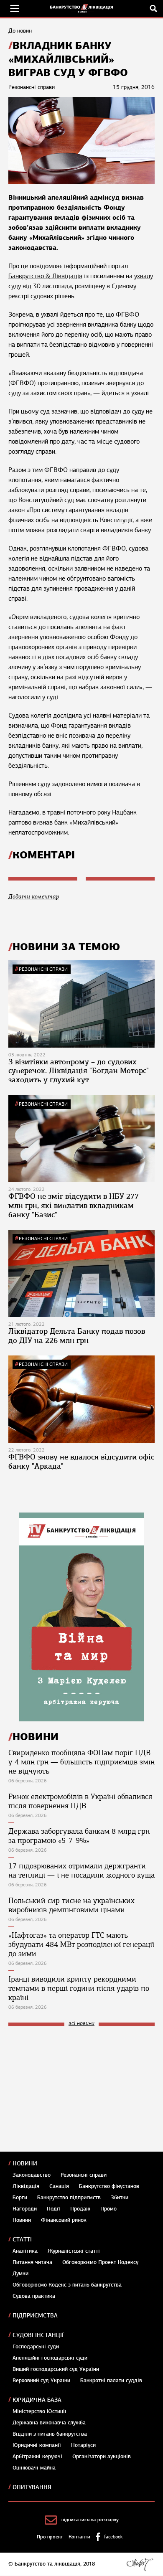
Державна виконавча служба (49, 2423)
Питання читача (32, 2262)
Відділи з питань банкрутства (50, 2434)
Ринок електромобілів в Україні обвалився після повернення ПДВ (80, 1801)
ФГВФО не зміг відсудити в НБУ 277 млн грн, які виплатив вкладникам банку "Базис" (74, 1205)
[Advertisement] (71, 2089)
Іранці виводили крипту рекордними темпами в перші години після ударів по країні (79, 1988)
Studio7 (140, 2564)
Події (53, 2209)
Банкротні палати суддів (111, 2381)
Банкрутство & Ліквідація (45, 276)
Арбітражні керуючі (37, 2457)
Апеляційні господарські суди (50, 2358)
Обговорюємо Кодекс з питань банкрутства (67, 2285)
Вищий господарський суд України (56, 2369)
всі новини (81, 2024)
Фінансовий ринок (64, 2220)
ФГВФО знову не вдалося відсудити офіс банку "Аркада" (81, 1462)
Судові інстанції (38, 2335)
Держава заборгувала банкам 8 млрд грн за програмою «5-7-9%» (79, 1836)
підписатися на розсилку (90, 2520)
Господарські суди (36, 2347)
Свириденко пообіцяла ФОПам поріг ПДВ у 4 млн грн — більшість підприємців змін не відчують (81, 1762)
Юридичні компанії (37, 2445)
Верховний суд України (41, 2381)
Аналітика (25, 2251)
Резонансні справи (43, 969)
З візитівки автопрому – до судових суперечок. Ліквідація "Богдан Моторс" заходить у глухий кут (79, 1071)
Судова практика (34, 2296)
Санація (59, 2186)
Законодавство (32, 2175)
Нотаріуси (83, 2445)
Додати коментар (34, 897)
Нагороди (25, 2209)
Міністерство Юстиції (39, 2411)
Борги (20, 2198)
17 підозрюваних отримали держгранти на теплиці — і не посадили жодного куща (81, 1870)
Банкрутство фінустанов (109, 2186)
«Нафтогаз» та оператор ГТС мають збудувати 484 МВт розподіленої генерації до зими (81, 1944)
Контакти (79, 2537)
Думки (20, 2274)
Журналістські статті (74, 2251)
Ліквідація (26, 2186)
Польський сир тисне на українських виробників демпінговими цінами (71, 1905)
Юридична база (37, 2400)
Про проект (50, 2537)
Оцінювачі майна (34, 2468)
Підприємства (35, 2316)
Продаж (80, 2209)
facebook (113, 2537)
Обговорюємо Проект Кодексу (100, 2262)
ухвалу (144, 276)
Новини (25, 2164)
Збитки (120, 2198)
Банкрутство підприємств (69, 2198)
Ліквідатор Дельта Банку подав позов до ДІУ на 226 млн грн (77, 1336)
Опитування (32, 2487)
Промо (108, 2209)
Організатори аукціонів (102, 2457)
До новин (20, 31)
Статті (22, 2240)
